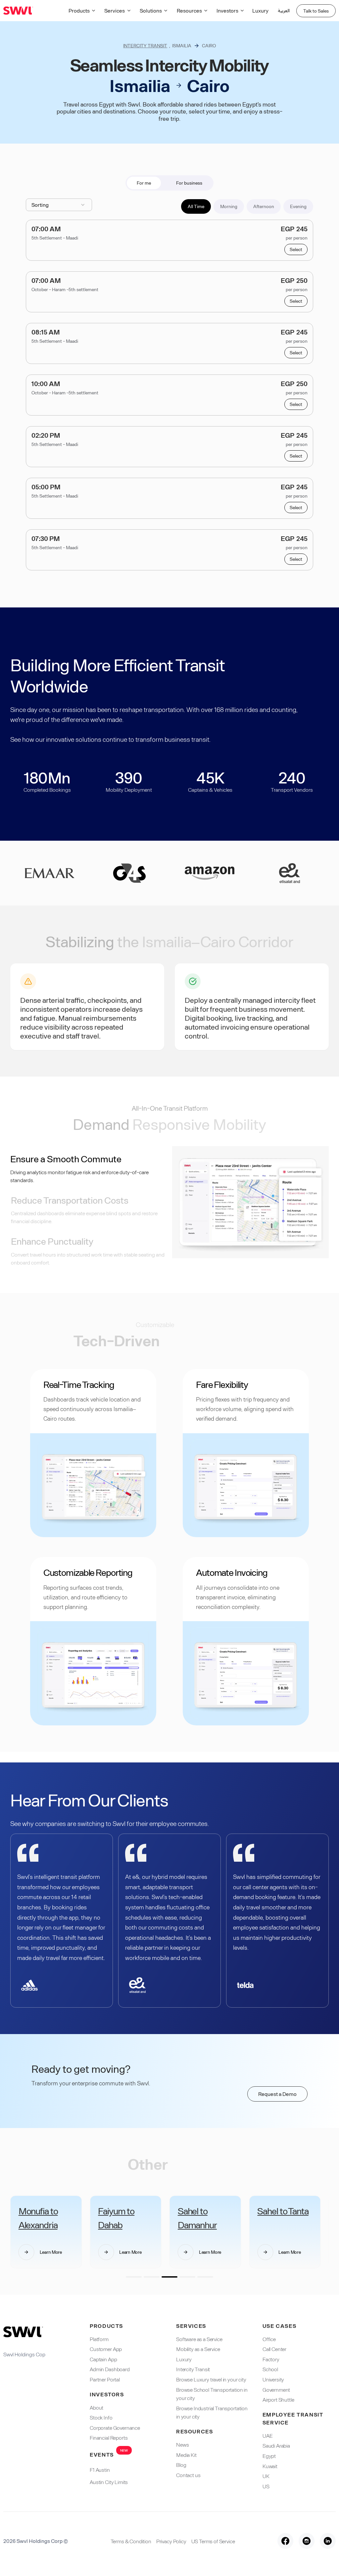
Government (276, 2390)
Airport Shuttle (278, 2399)
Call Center (274, 2349)
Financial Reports (109, 2438)
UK (266, 2476)
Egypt (269, 2456)
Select (296, 249)
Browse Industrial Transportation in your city (212, 2412)
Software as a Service (199, 2339)
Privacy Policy (171, 2541)
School (270, 2369)
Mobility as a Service (198, 2349)
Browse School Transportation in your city (212, 2394)
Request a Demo (277, 2094)
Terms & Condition (131, 2541)
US (266, 2486)
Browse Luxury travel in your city (211, 2379)
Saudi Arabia (276, 2445)
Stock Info (101, 2417)
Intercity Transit (145, 45)
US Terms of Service (213, 2541)
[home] (18, 11)
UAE (268, 2436)
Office (269, 2339)
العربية (284, 11)
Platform (99, 2339)
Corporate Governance (115, 2428)
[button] (83, 11)
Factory (271, 2359)
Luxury (260, 10)
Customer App (106, 2349)
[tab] (144, 183)
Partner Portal (105, 2379)
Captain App (103, 2359)
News (182, 2444)
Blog (181, 2465)
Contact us (188, 2475)
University (273, 2379)
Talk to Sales (316, 11)
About (97, 2407)
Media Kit (186, 2455)
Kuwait (270, 2466)
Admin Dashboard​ (110, 2369)
